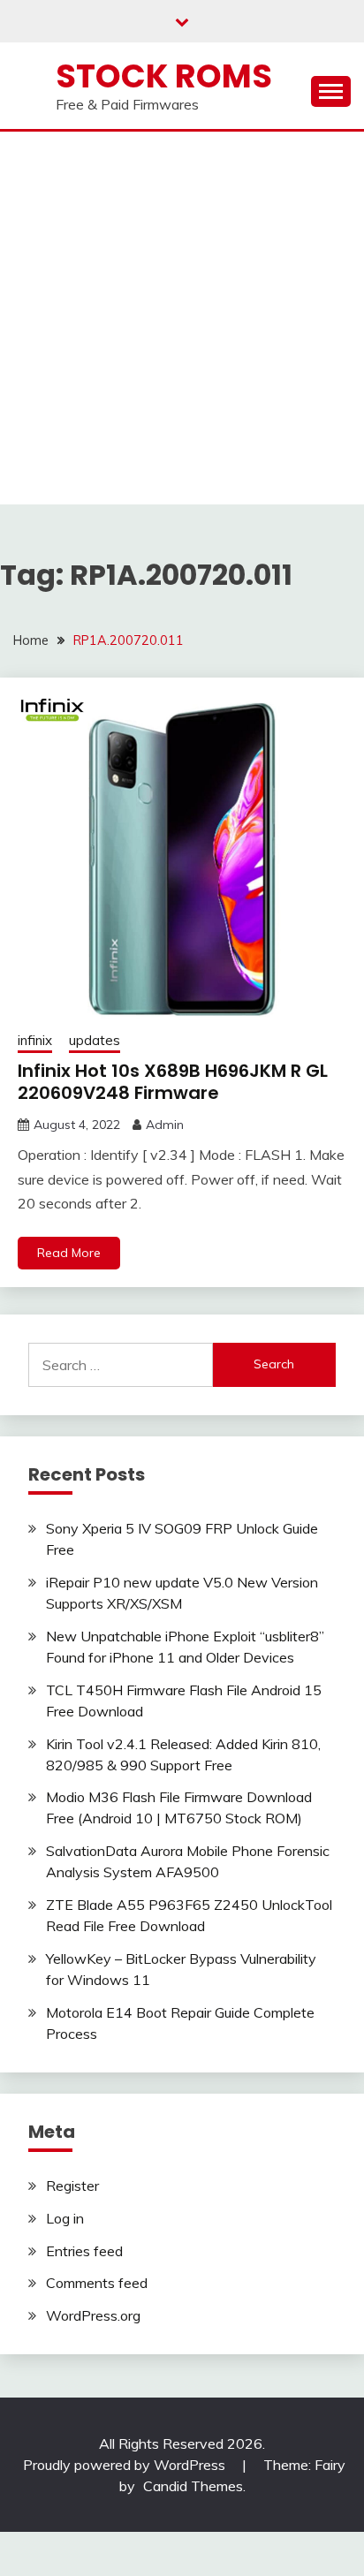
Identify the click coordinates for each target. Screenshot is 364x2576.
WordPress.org (93, 2315)
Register (72, 2186)
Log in (65, 2218)
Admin (165, 1125)
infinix (35, 1040)
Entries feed (84, 2251)
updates (95, 1040)
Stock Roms (164, 76)
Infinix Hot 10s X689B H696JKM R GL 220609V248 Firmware (173, 1082)
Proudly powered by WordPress (126, 2465)
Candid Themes (193, 2486)
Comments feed (97, 2283)
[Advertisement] (182, 322)
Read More (69, 1253)
